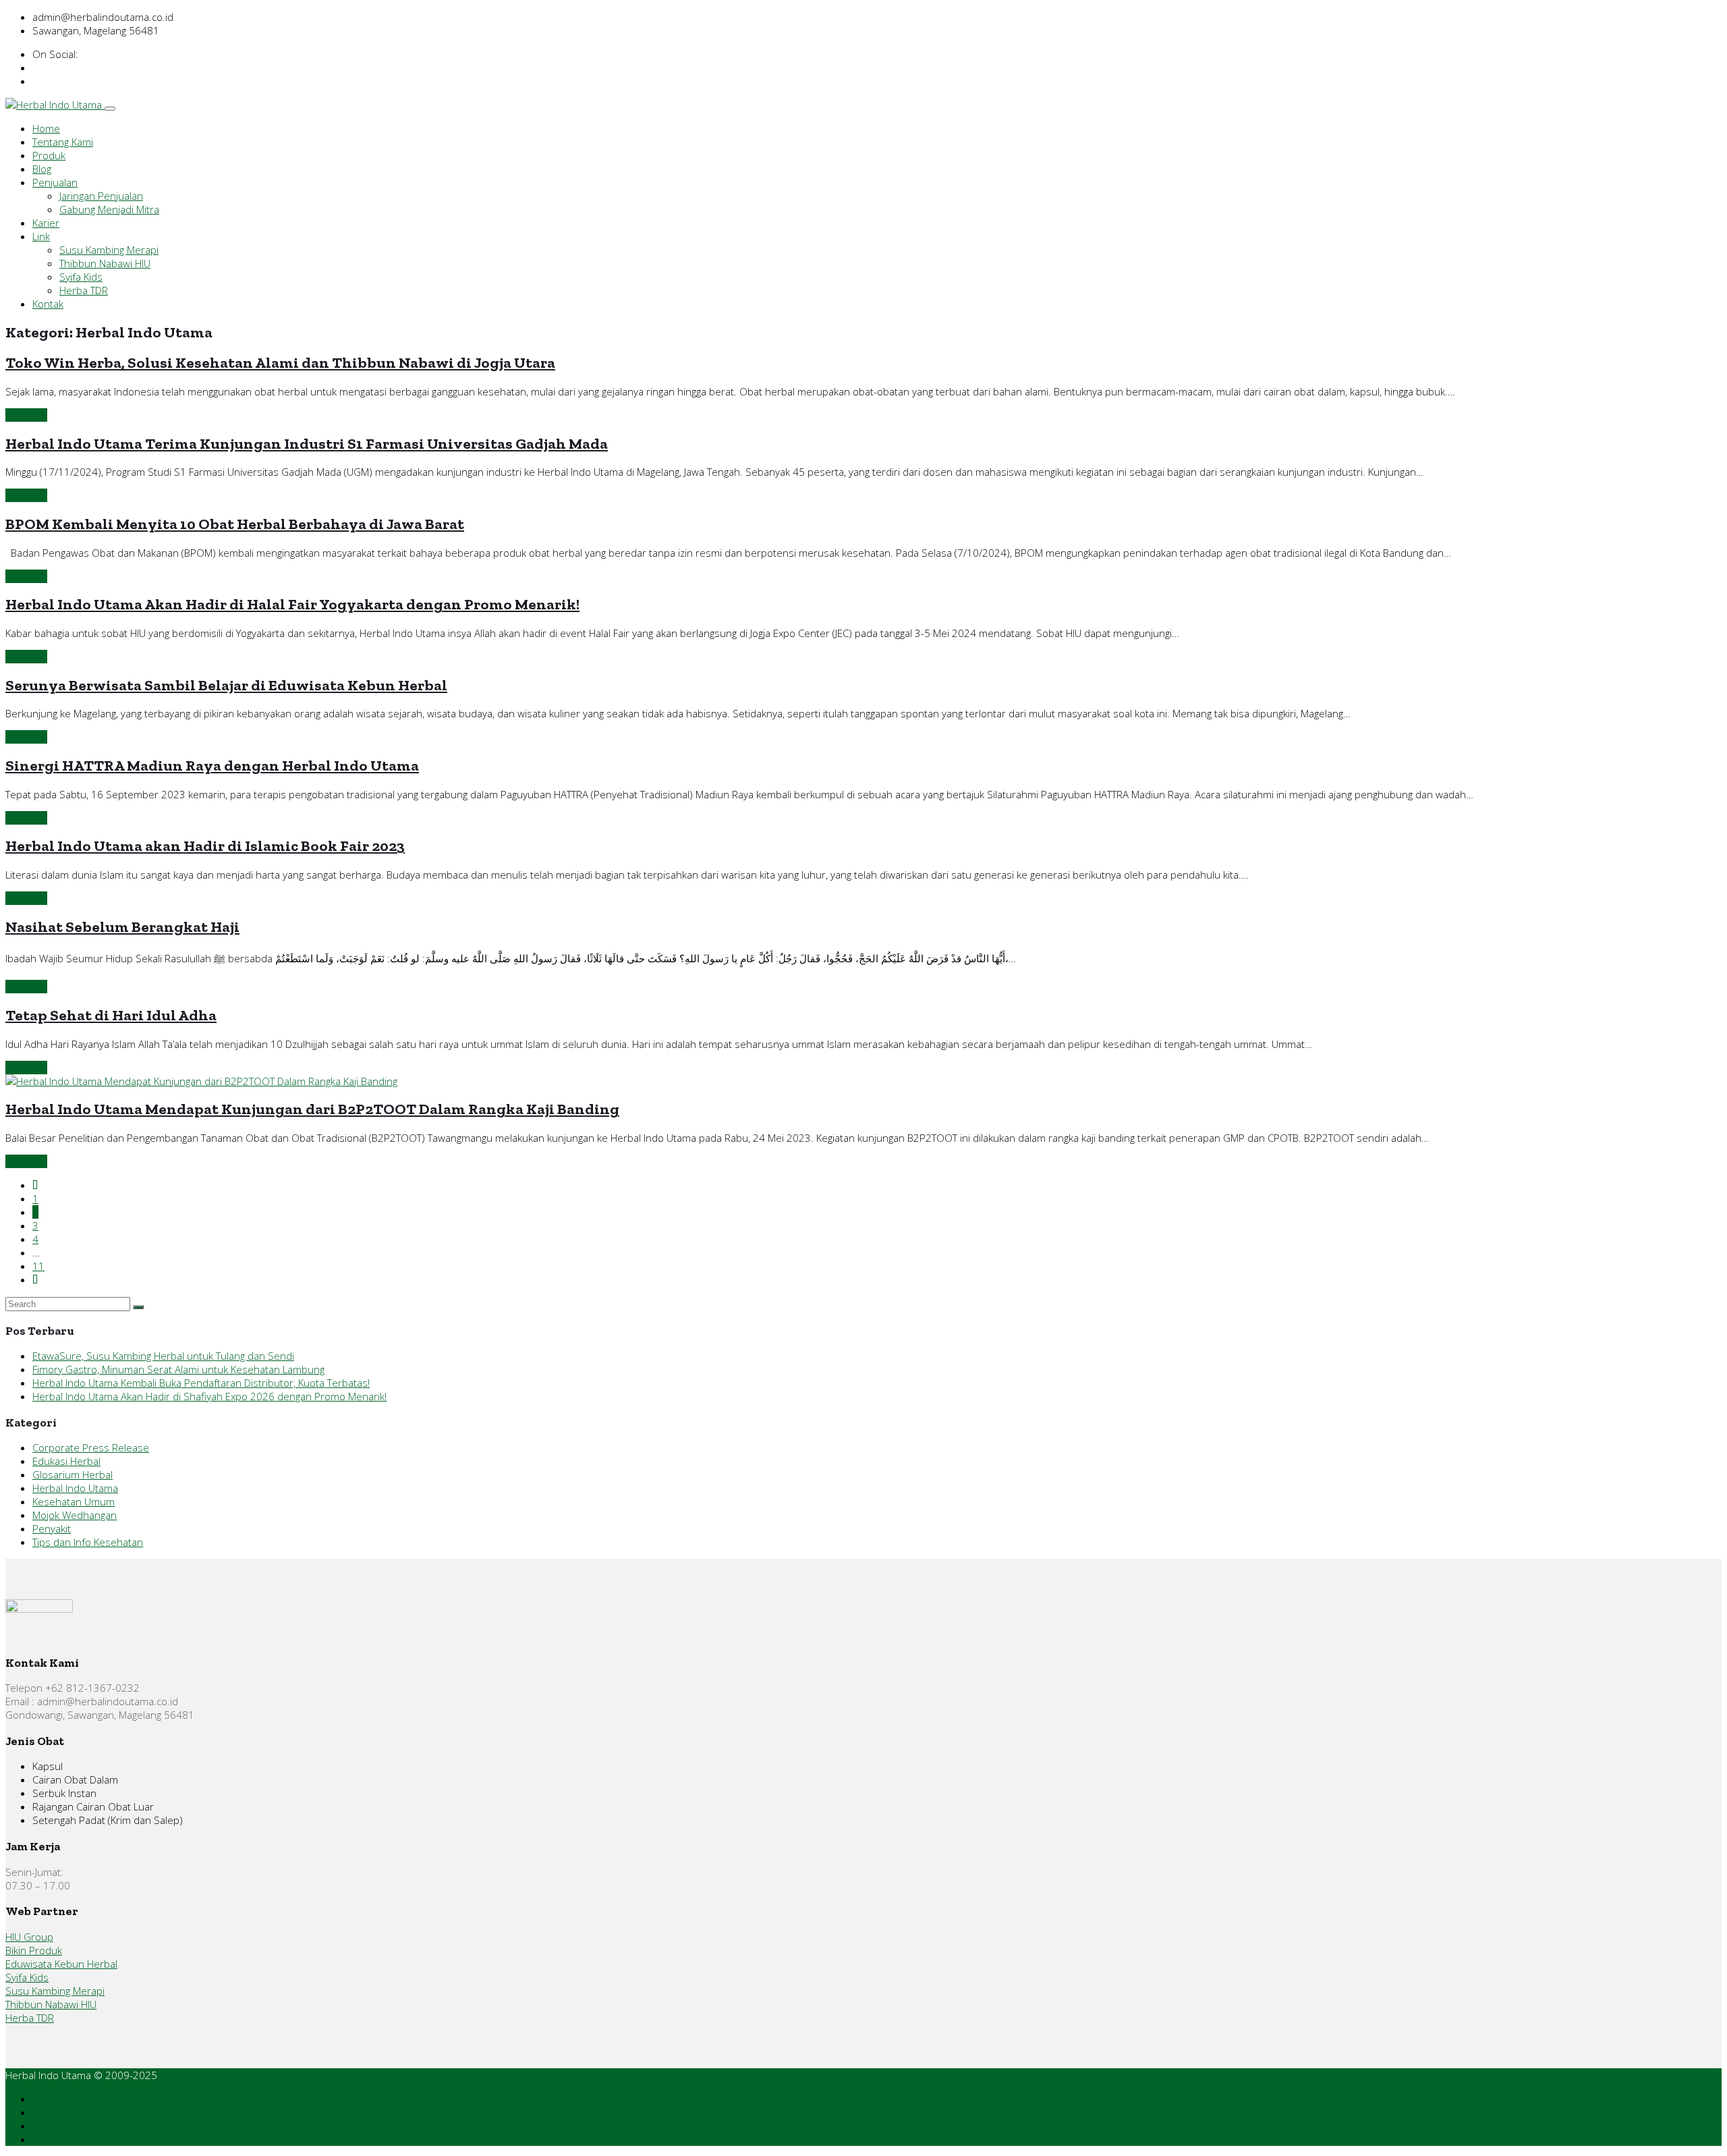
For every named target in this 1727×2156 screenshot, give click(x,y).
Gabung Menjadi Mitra (109, 209)
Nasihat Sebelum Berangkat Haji (122, 927)
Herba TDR (84, 290)
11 (38, 1266)
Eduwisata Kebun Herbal (61, 1964)
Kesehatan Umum (74, 1501)
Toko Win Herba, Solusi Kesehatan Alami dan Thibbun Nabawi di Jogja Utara (280, 363)
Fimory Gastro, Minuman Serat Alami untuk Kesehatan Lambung (178, 1369)
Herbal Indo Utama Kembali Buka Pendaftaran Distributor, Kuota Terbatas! (201, 1383)
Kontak (48, 304)
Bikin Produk (34, 1950)
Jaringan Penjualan (101, 196)
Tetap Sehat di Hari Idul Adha (111, 1015)
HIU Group (29, 1937)
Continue (26, 415)
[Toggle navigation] (110, 109)
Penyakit (52, 1528)
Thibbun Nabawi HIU (105, 263)
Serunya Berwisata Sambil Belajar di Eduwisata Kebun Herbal (226, 685)
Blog (42, 169)
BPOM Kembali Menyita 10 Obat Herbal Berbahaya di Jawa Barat (235, 524)
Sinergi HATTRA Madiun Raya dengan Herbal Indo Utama (212, 766)
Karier (46, 223)
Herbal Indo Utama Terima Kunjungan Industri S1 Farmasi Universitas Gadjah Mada (307, 444)
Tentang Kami (63, 142)
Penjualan (55, 182)
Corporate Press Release (91, 1447)
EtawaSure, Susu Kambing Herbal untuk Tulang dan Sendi (163, 1356)
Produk (49, 155)
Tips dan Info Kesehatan (88, 1542)
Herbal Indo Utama (75, 1488)
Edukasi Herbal (66, 1461)
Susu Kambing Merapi (109, 250)
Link (41, 236)
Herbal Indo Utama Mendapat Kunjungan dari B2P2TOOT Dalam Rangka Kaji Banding (312, 1109)
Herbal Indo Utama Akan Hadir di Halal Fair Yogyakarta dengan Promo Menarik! (292, 604)
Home (46, 128)
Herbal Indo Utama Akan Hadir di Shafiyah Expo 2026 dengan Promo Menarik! (209, 1396)
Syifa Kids (81, 277)
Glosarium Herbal (73, 1474)
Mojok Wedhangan (75, 1515)
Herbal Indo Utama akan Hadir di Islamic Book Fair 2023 (205, 846)
